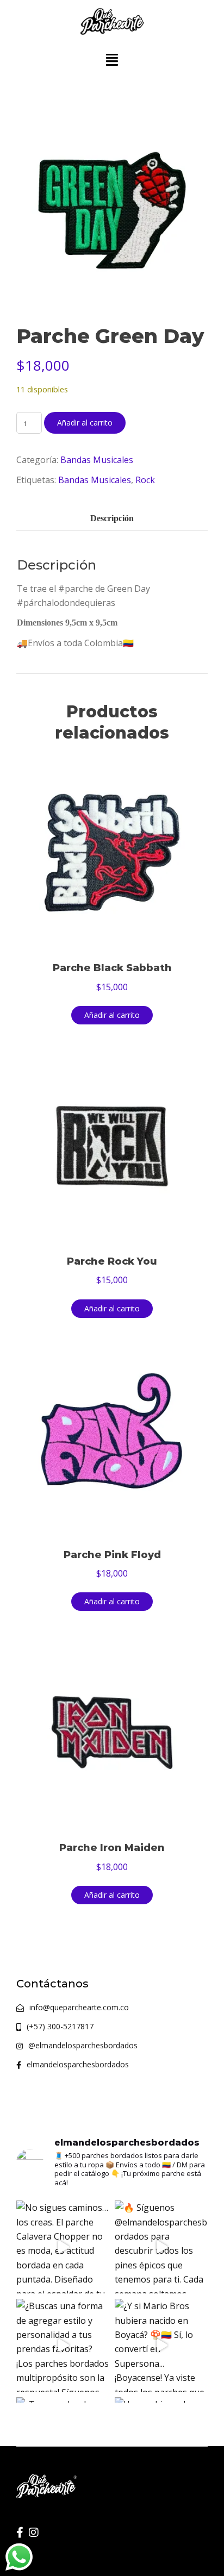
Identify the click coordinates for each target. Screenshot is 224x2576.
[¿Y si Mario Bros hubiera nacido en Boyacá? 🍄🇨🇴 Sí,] (161, 2345)
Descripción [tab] (112, 518)
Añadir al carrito (85, 423)
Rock (145, 480)
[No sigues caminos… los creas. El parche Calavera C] (63, 2247)
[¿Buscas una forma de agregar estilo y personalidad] (63, 2345)
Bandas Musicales (97, 460)
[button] (112, 60)
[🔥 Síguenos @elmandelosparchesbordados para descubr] (161, 2247)
